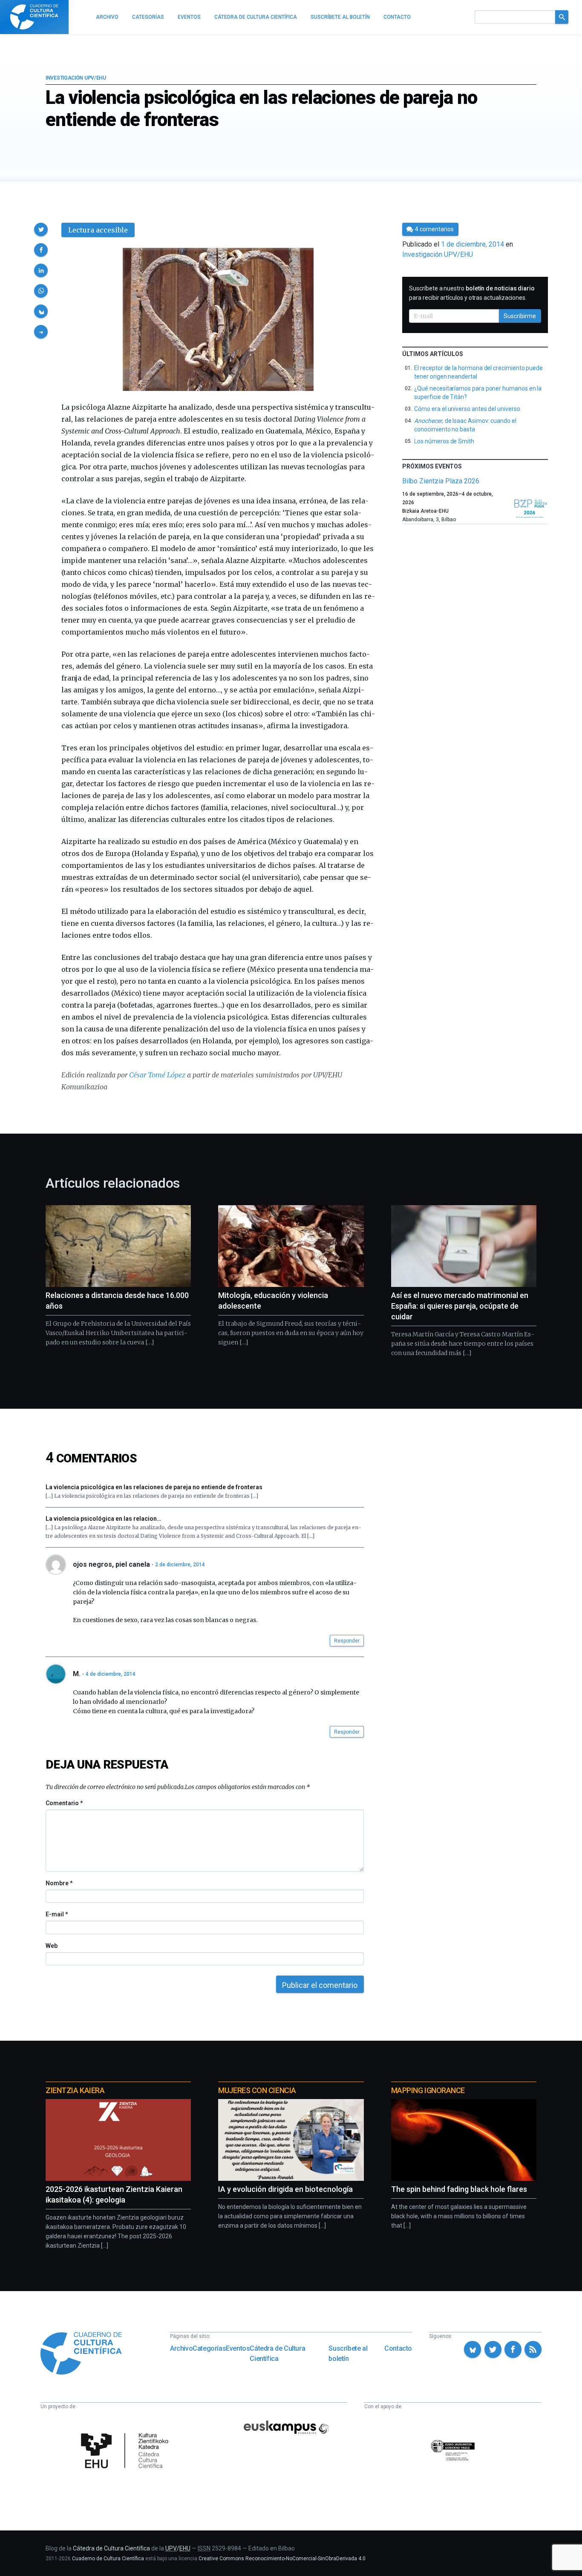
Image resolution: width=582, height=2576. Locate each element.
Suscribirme (520, 316)
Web (52, 1946)
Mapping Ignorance (428, 2090)
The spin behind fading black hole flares (459, 2189)
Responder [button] (347, 1641)
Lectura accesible (98, 230)
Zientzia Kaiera (75, 2090)
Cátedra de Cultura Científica (277, 2353)
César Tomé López (157, 1075)
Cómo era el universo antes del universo (467, 409)
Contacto (398, 2348)
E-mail (56, 1914)
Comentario (64, 1803)
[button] (41, 230)
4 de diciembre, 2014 (111, 1674)
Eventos (238, 2348)
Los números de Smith (444, 441)
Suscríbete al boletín (348, 2353)
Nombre (59, 1883)
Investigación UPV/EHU (76, 78)
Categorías (209, 2348)
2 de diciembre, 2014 (180, 1565)
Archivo (181, 2348)
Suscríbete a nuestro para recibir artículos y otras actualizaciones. (472, 293)
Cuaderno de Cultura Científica (108, 2559)
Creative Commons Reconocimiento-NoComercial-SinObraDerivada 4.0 (282, 2559)
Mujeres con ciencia (257, 2090)
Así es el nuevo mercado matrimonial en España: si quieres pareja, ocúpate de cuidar (460, 1306)
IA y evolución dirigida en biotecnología (285, 2189)
